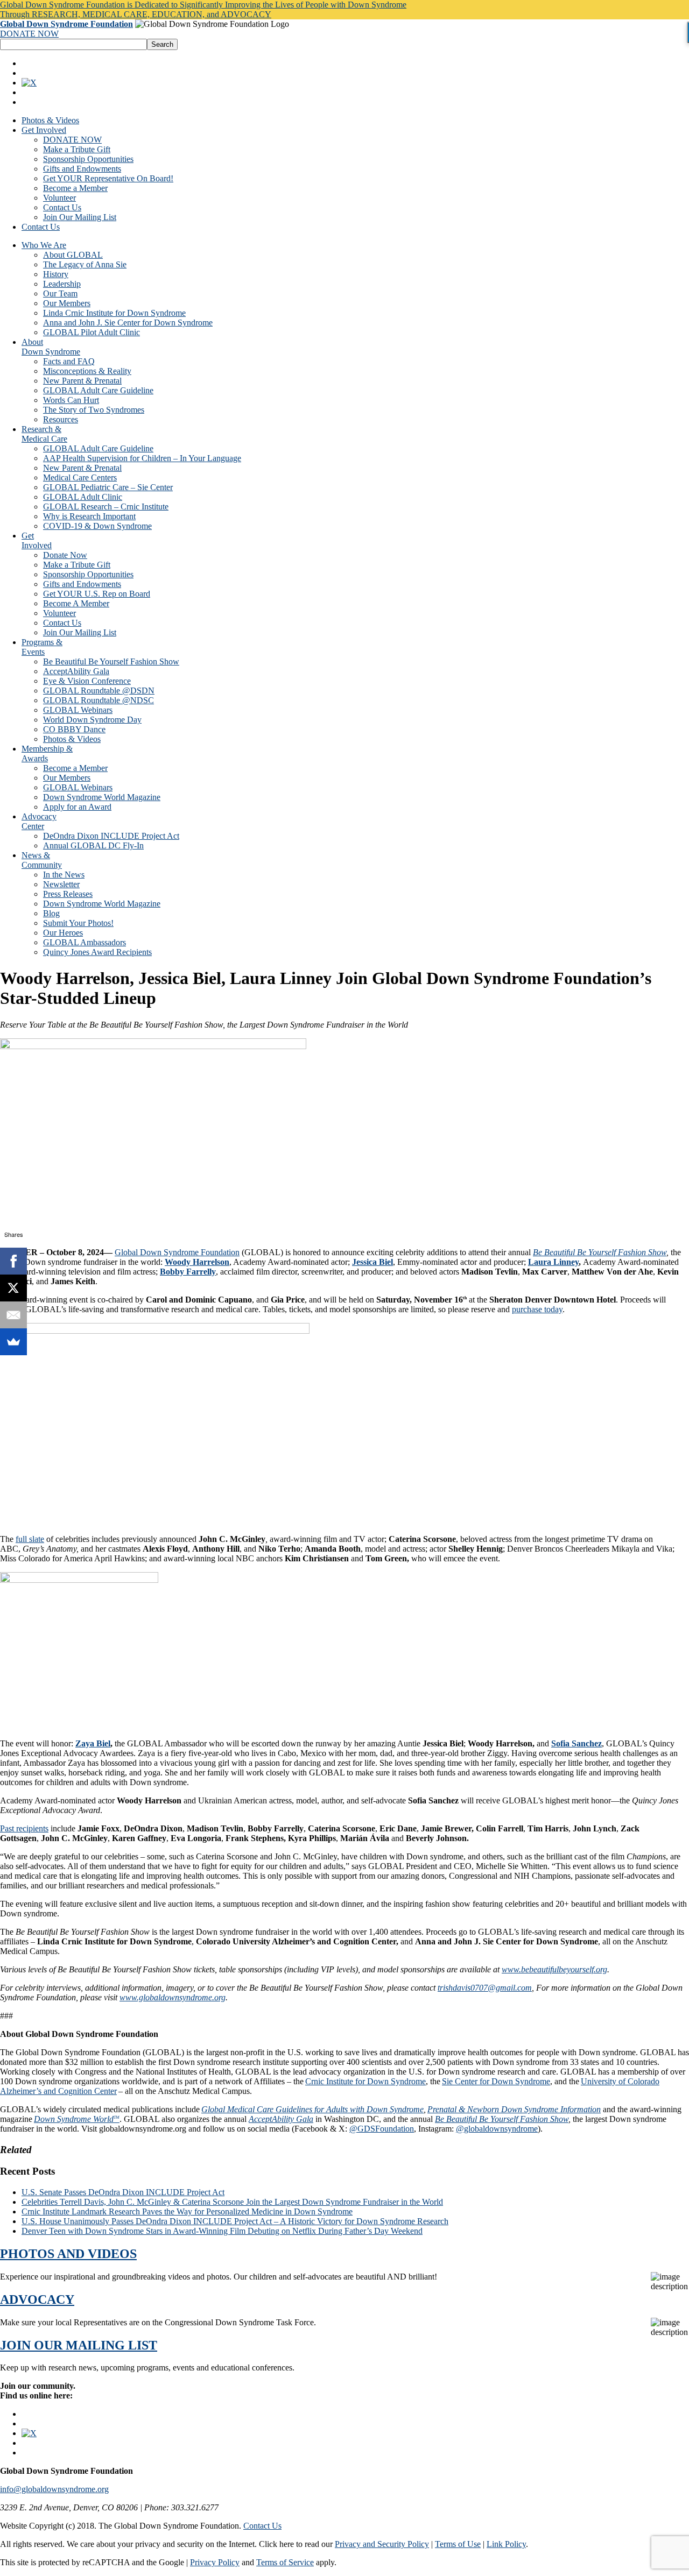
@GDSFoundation (382, 2129)
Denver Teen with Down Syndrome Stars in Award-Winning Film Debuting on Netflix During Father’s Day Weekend (222, 2231)
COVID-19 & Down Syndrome (97, 526)
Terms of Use (458, 2544)
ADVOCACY (37, 2299)
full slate (30, 1539)
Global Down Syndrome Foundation (66, 24)
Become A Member (76, 603)
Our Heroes (63, 933)
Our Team (60, 293)
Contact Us (62, 207)
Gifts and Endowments (82, 169)
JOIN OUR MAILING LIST (79, 2345)
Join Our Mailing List (80, 217)
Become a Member (75, 188)
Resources (61, 419)
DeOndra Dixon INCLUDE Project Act (111, 836)
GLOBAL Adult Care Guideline (98, 390)
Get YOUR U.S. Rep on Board (97, 594)
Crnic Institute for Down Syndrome (365, 2081)
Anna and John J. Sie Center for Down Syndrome (128, 323)
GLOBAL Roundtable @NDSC (99, 700)
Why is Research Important (89, 516)
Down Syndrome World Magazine (102, 797)
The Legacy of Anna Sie (85, 264)
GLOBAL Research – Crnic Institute (106, 507)
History (56, 274)
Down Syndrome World (77, 2119)
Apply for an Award (77, 807)
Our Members (67, 303)
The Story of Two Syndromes (94, 410)
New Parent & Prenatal (82, 381)
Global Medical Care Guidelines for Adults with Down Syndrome (312, 2109)
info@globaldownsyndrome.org (54, 2489)
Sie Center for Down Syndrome (496, 2081)
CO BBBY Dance (74, 729)
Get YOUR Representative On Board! (108, 178)
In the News (64, 875)
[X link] (29, 83)
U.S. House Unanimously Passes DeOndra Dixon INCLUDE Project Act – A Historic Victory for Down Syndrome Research (235, 2221)
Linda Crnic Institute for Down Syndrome (114, 313)
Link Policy (506, 2544)
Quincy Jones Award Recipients (97, 952)
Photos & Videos (50, 120)
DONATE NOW (29, 34)
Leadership (62, 284)
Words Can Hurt (71, 400)
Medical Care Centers (80, 477)
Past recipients (24, 1828)
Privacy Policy (215, 2562)
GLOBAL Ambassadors (85, 942)
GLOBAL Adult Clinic (83, 497)
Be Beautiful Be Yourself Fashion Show (111, 661)
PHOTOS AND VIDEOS (68, 2254)
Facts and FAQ (69, 361)
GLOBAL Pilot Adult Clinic (92, 332)
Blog (51, 913)
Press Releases (68, 894)
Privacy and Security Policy (382, 2544)
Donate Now (65, 555)
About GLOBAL (73, 255)
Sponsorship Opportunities (88, 159)
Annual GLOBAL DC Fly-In (93, 845)
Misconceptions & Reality (87, 371)
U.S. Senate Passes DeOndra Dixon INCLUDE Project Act (123, 2192)
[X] (13, 1288)
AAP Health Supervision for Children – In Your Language (142, 458)
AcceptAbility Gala (76, 671)
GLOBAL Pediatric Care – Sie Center (108, 487)
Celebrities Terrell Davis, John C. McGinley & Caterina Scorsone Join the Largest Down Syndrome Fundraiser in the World (232, 2202)
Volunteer (59, 198)
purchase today (537, 1309)
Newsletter (61, 884)
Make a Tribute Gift (77, 149)
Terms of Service (285, 2562)
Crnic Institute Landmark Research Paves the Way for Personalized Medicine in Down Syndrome (187, 2211)
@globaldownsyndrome (497, 2129)
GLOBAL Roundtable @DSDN (99, 691)
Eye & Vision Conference (87, 681)
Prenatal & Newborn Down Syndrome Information (514, 2109)
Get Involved (44, 130)
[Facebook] (13, 1261)
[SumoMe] (13, 1342)
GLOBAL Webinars (78, 710)
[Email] (13, 1315)
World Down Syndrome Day (92, 720)
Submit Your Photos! (78, 923)
